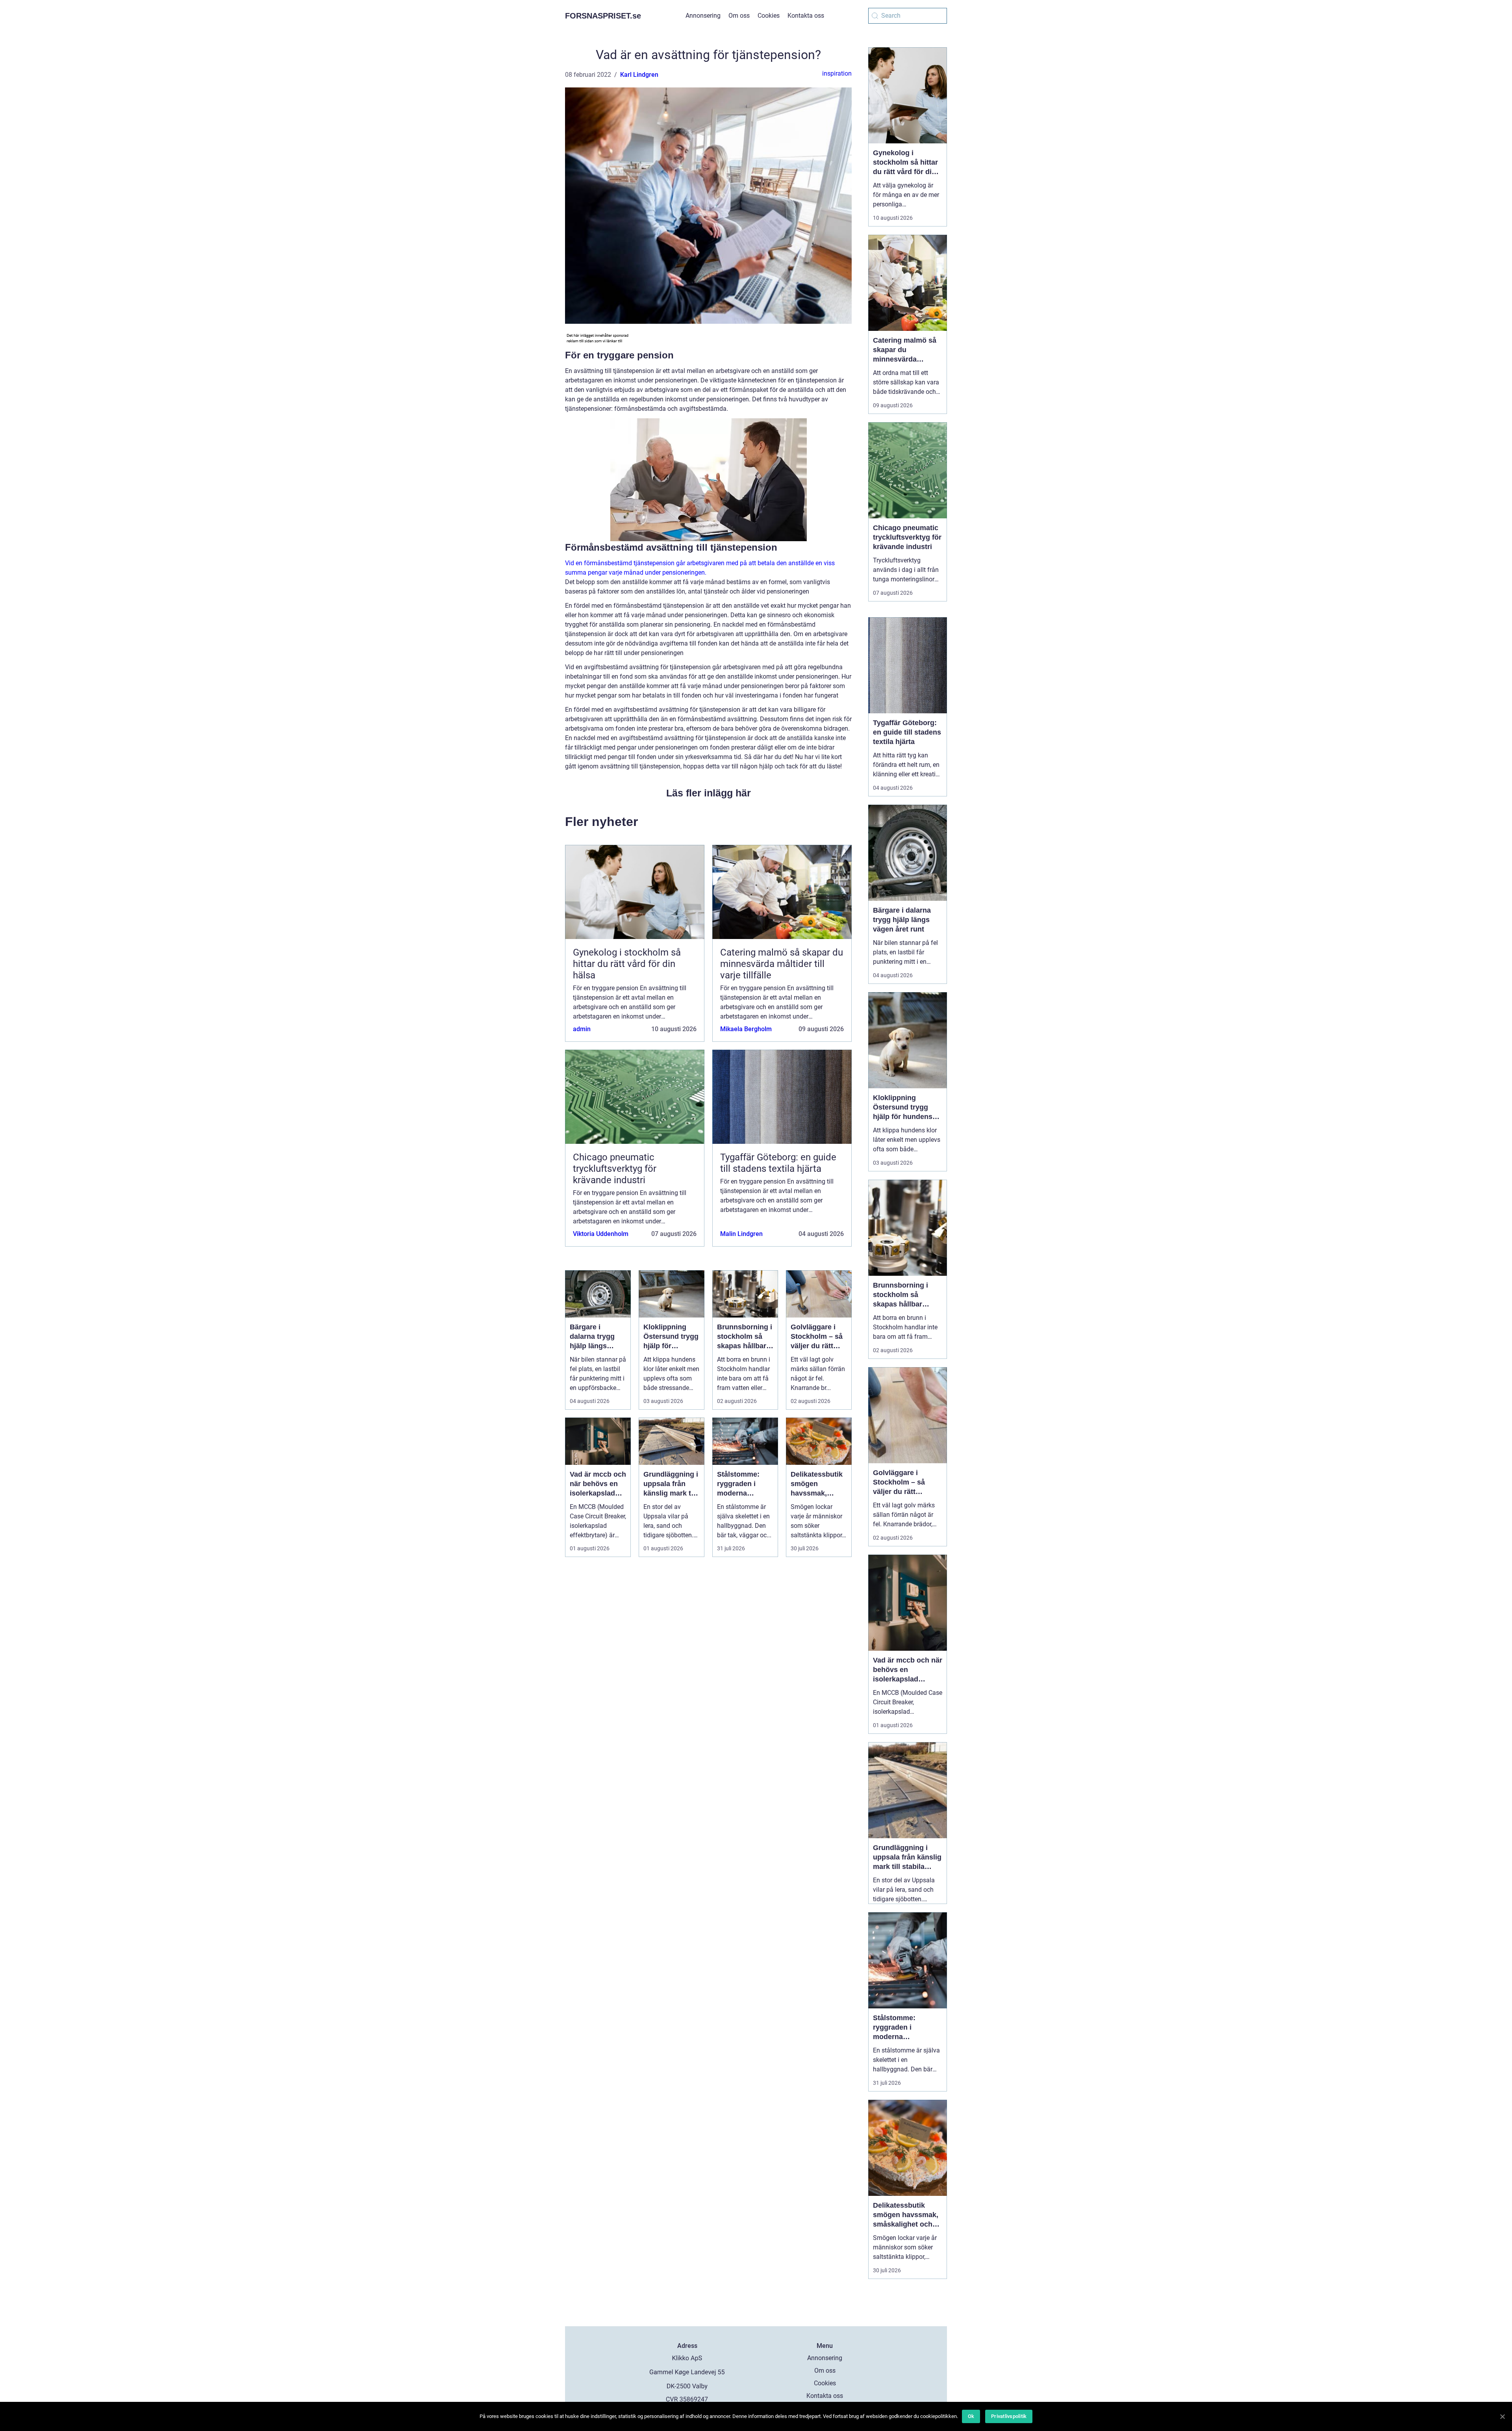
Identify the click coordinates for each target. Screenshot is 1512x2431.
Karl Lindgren (639, 75)
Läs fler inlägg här (709, 793)
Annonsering (703, 16)
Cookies (769, 16)
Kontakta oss (806, 16)
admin (582, 1029)
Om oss (739, 16)
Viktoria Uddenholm (601, 1234)
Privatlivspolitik (1009, 2416)
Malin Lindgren (741, 1234)
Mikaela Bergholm (746, 1029)
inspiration (837, 73)
